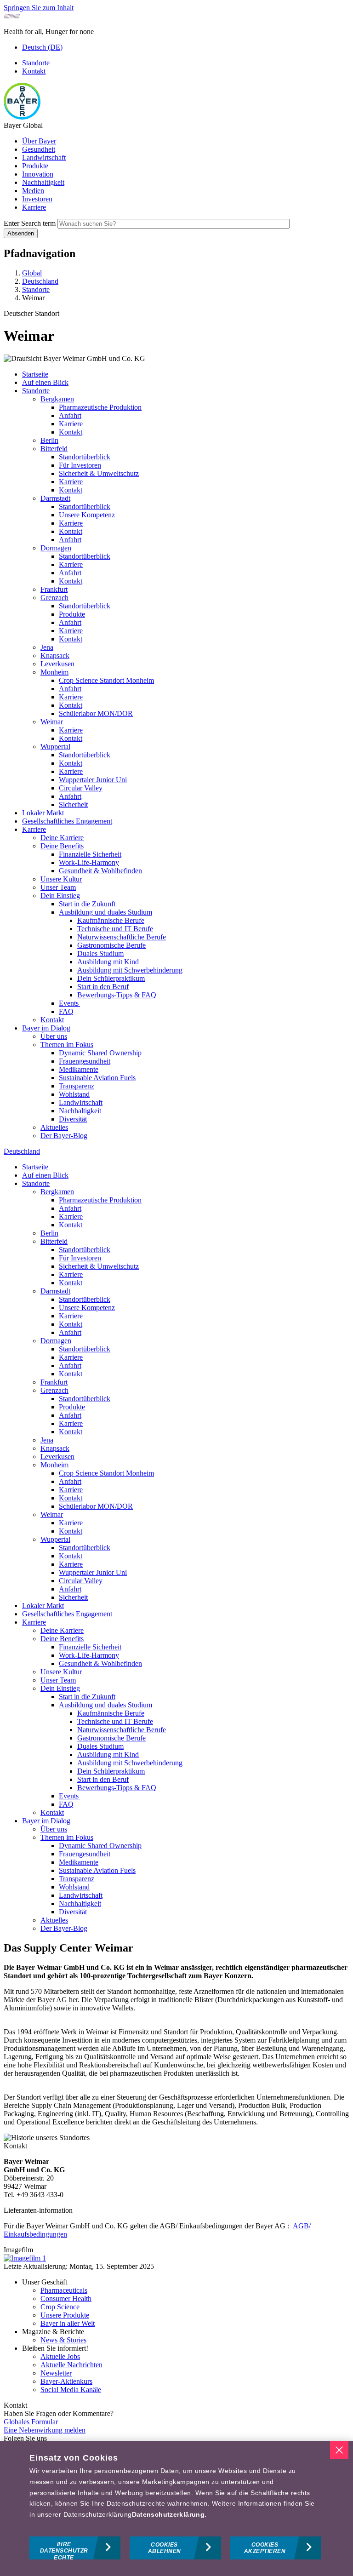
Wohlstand (74, 1094)
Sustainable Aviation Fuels (97, 1078)
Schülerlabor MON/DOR (96, 713)
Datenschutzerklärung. (169, 2514)
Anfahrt (70, 415)
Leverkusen (57, 664)
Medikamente (79, 1069)
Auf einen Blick (45, 382)
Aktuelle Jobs (60, 2356)
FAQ (66, 1011)
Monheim (54, 672)
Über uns (54, 1036)
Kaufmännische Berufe (111, 920)
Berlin (49, 440)
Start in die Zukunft (87, 904)
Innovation (38, 174)
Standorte (36, 63)
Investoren (37, 199)
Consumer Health (66, 2298)
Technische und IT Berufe (115, 929)
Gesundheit (39, 149)
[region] (176, 2508)
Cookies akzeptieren (265, 2548)
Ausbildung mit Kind (108, 962)
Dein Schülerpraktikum (111, 978)
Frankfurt (54, 589)
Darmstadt (55, 498)
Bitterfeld (54, 449)
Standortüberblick (85, 457)
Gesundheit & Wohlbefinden (100, 871)
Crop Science (60, 2307)
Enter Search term (30, 223)
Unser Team (58, 887)
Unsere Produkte (65, 2315)
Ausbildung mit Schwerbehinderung (130, 970)
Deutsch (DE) (42, 47)
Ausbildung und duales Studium (105, 912)
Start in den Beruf (103, 987)
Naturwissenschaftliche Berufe (122, 937)
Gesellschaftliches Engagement (67, 821)
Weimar (52, 722)
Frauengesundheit (85, 1061)
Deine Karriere (62, 838)
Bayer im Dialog (46, 1028)
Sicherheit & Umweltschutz (99, 473)
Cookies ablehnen (165, 2548)
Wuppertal (55, 747)
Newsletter (56, 2373)
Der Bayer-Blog (64, 1136)
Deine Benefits (62, 846)
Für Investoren (80, 465)
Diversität (73, 1119)
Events (69, 1003)
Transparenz (77, 1086)
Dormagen (56, 548)
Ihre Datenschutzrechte (64, 2550)
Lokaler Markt (43, 813)
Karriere (34, 207)
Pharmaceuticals (64, 2290)
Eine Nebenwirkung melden (45, 2430)
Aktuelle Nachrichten (71, 2365)
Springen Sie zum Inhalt (39, 8)
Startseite (35, 374)
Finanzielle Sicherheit (90, 854)
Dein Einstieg (60, 896)
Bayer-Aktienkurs (66, 2381)
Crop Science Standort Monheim (106, 680)
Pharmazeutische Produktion (100, 407)
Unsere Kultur (61, 879)
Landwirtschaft (44, 157)
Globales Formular (31, 2422)
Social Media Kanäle (71, 2390)
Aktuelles (54, 1127)
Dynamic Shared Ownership (100, 1053)
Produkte (35, 166)
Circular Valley (81, 788)
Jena (47, 647)
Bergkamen (57, 399)
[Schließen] (339, 2450)
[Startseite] (22, 117)
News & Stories (63, 2340)
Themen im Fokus (67, 1045)
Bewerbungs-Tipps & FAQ (117, 995)
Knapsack (55, 655)
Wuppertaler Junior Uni (93, 780)
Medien (33, 191)
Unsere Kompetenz (87, 515)
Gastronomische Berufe (111, 945)
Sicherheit (73, 804)
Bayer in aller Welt (68, 2323)
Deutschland (22, 1151)
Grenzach (54, 598)
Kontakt (34, 71)
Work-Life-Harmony (89, 862)
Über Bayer (39, 141)
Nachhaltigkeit (43, 182)
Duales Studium (100, 953)
